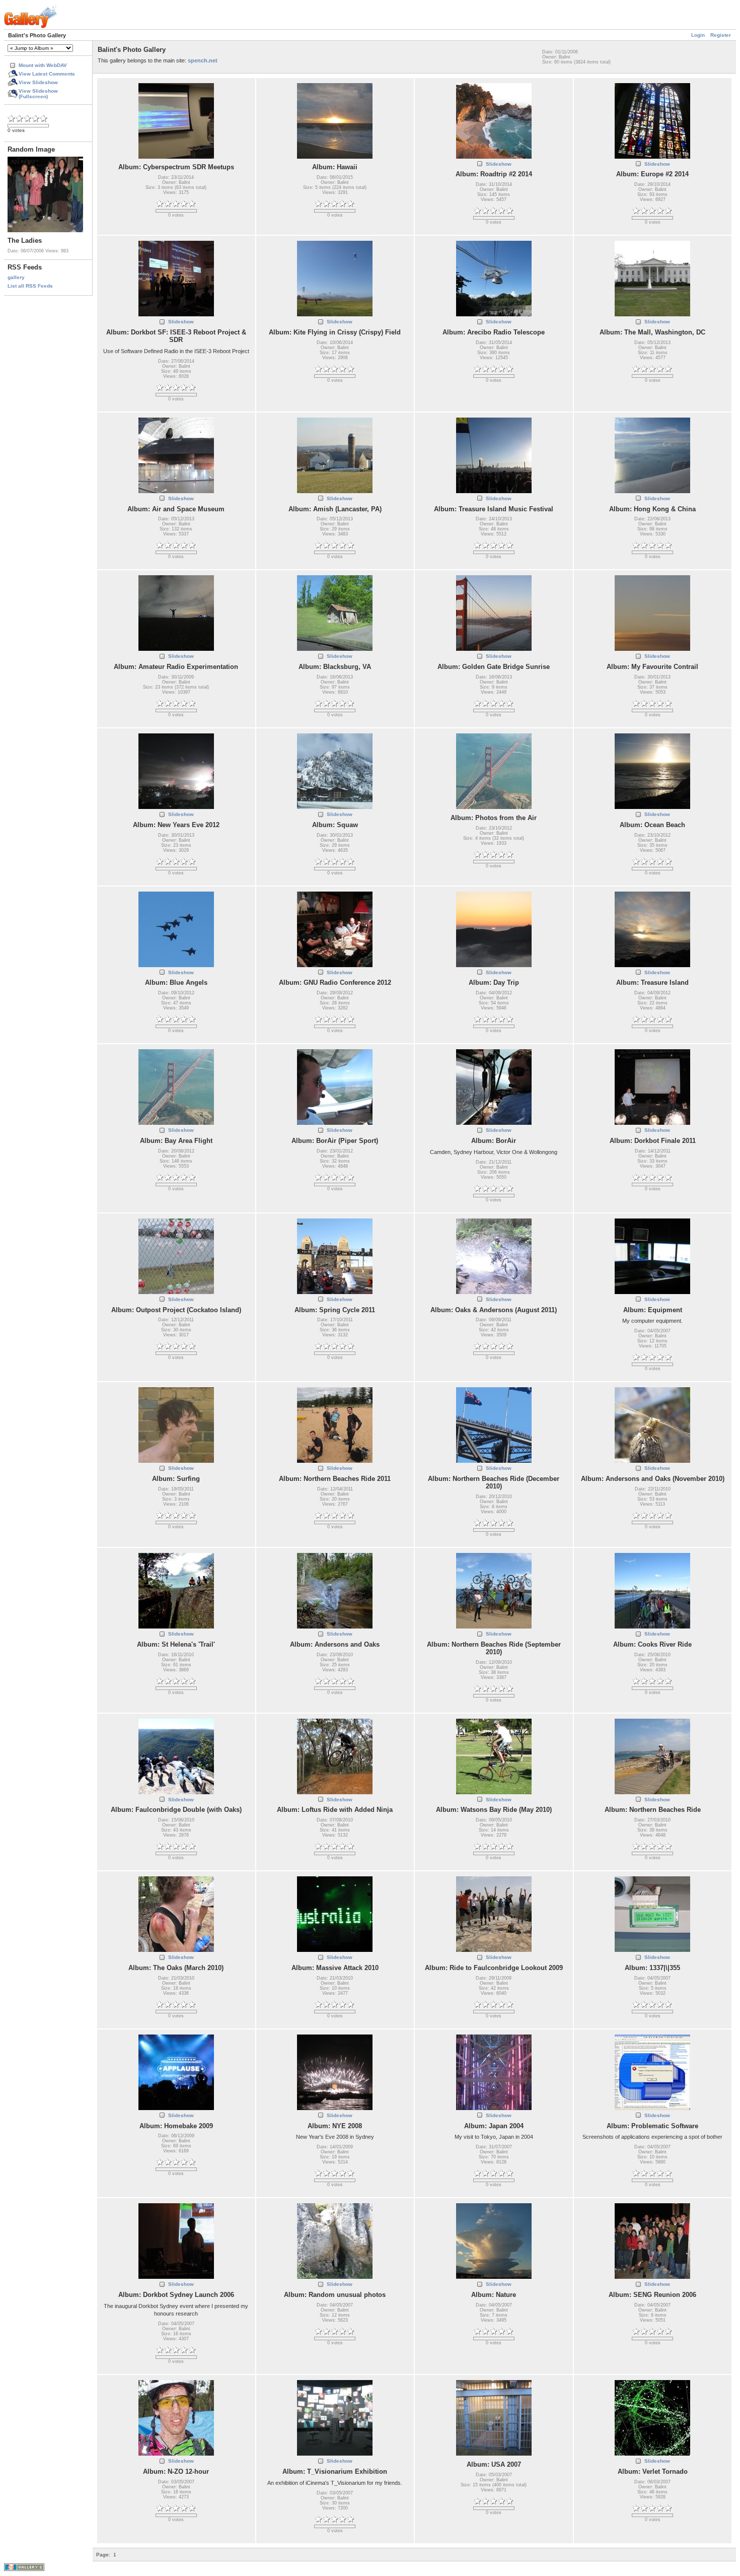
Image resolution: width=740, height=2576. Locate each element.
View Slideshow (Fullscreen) (38, 94)
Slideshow (499, 164)
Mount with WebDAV (43, 65)
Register (721, 35)
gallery (16, 277)
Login (698, 35)
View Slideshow (38, 82)
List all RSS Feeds (30, 286)
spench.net (203, 60)
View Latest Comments (47, 74)
